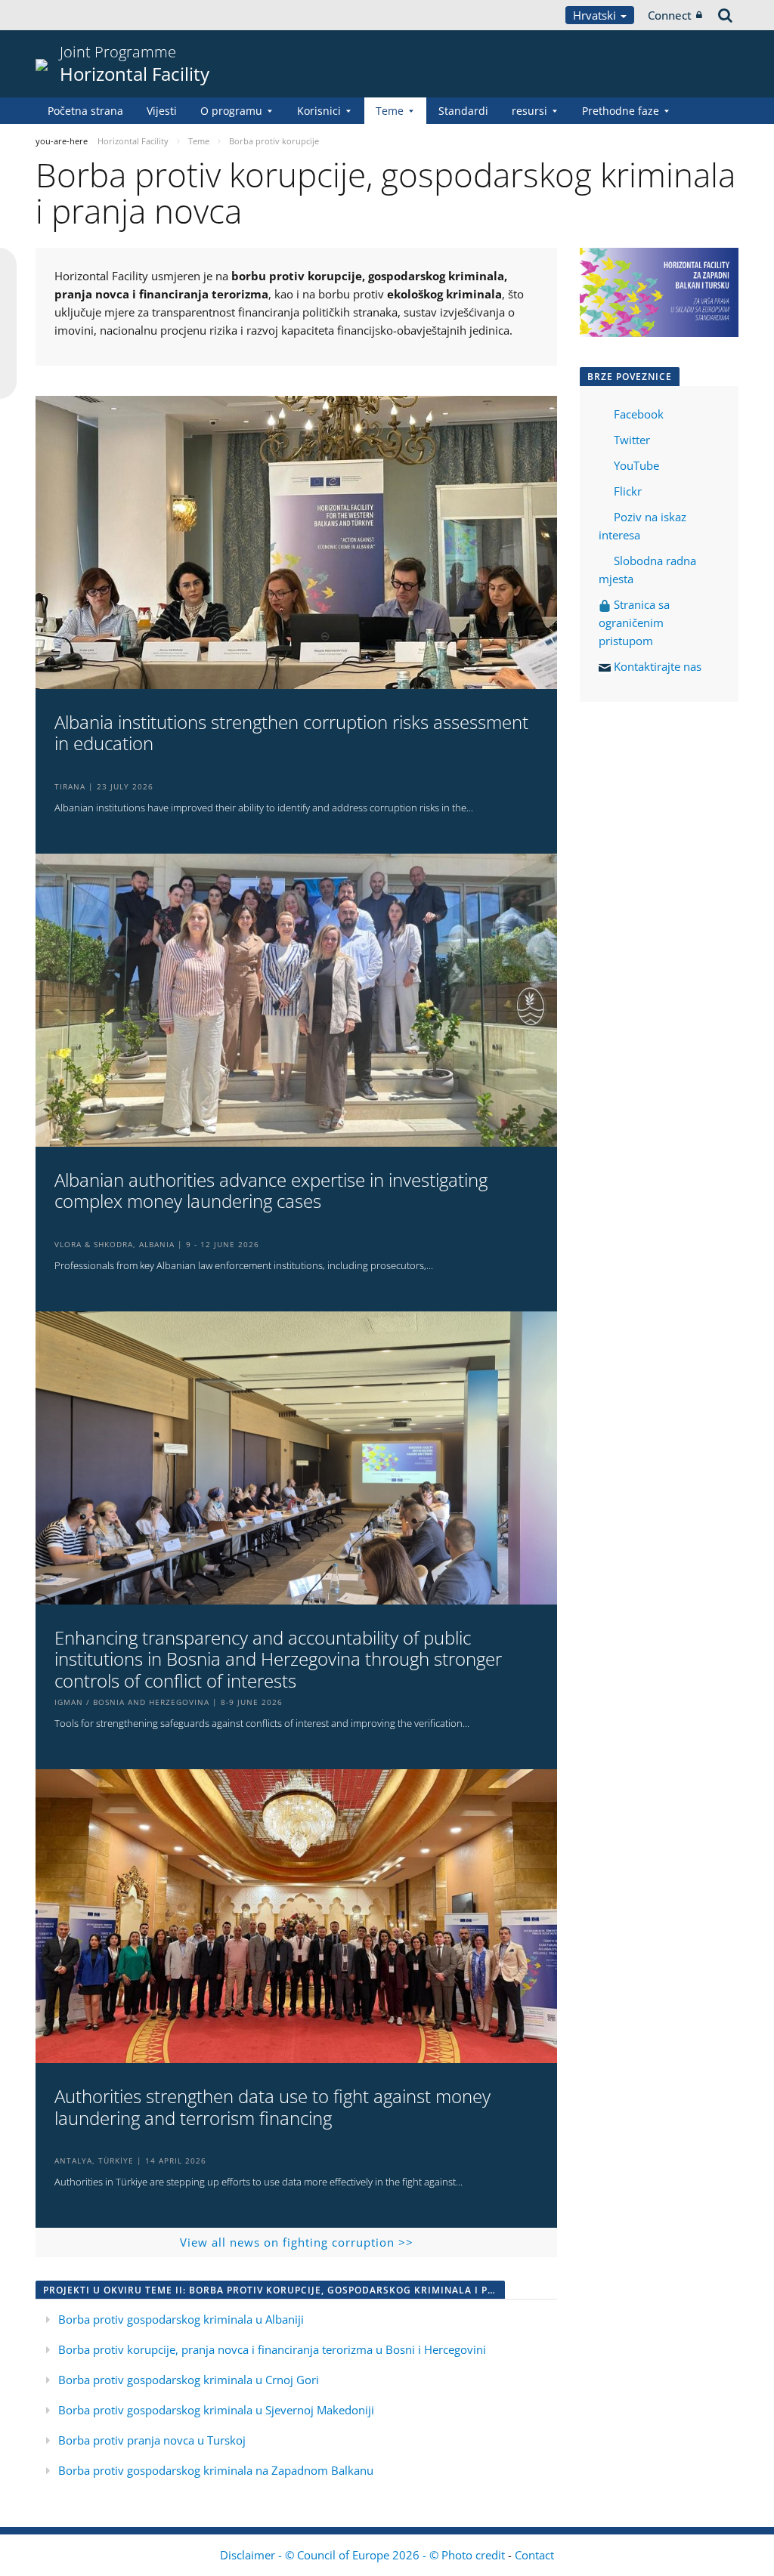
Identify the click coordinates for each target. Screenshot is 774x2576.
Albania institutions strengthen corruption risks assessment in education (291, 734)
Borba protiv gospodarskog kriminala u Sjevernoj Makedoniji (216, 2410)
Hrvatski (596, 15)
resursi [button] (529, 111)
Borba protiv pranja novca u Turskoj (152, 2440)
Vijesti (162, 111)
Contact (534, 2555)
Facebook (639, 414)
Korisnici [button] (319, 111)
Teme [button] (390, 111)
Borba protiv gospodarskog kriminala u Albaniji (181, 2319)
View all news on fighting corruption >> (297, 2242)
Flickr (626, 491)
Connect (670, 15)
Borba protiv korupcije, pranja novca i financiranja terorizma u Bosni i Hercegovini (272, 2349)
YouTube (635, 465)
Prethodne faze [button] (621, 111)
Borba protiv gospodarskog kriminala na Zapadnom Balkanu (216, 2470)
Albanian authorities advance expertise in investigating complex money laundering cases (271, 1191)
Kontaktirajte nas (658, 666)
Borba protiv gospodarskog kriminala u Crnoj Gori (189, 2380)
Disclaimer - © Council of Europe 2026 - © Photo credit (364, 2555)
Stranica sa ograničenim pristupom (634, 622)
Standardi (463, 111)
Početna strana (85, 111)
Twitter (632, 440)
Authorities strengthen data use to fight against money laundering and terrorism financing (272, 2108)
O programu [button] (231, 111)
